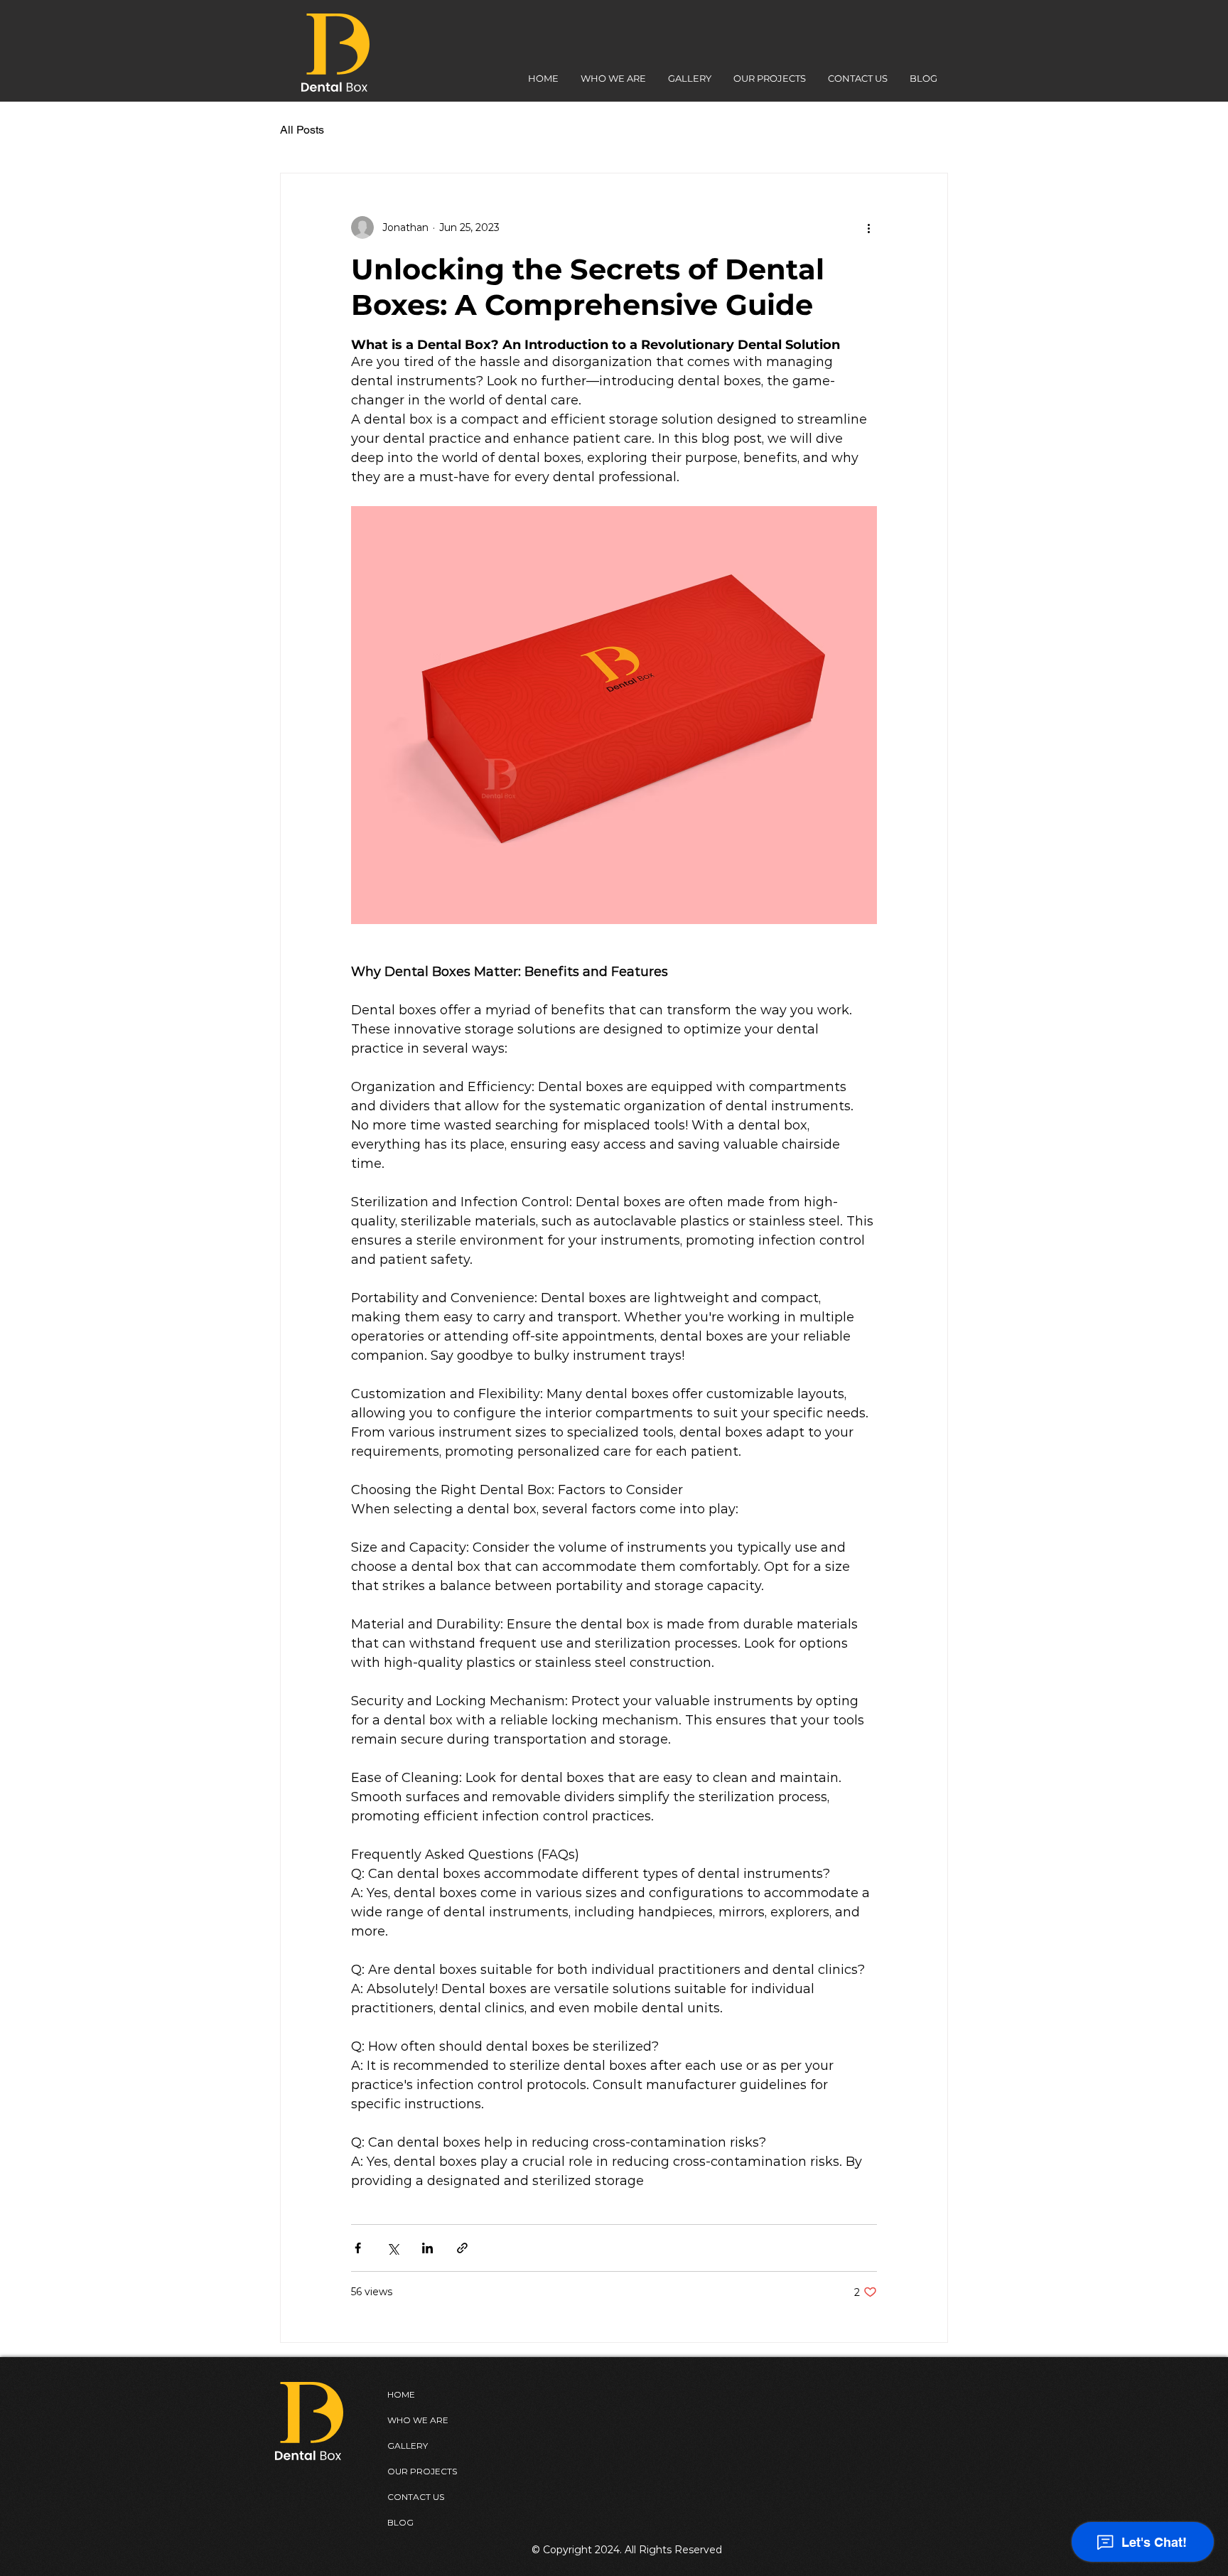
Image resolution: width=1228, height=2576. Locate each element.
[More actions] (868, 227)
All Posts (302, 130)
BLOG (400, 2522)
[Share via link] (462, 2248)
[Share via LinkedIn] (427, 2248)
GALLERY (408, 2446)
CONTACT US (416, 2497)
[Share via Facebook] (358, 2248)
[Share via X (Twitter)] (393, 2248)
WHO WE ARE (418, 2420)
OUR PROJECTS (422, 2471)
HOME (401, 2394)
